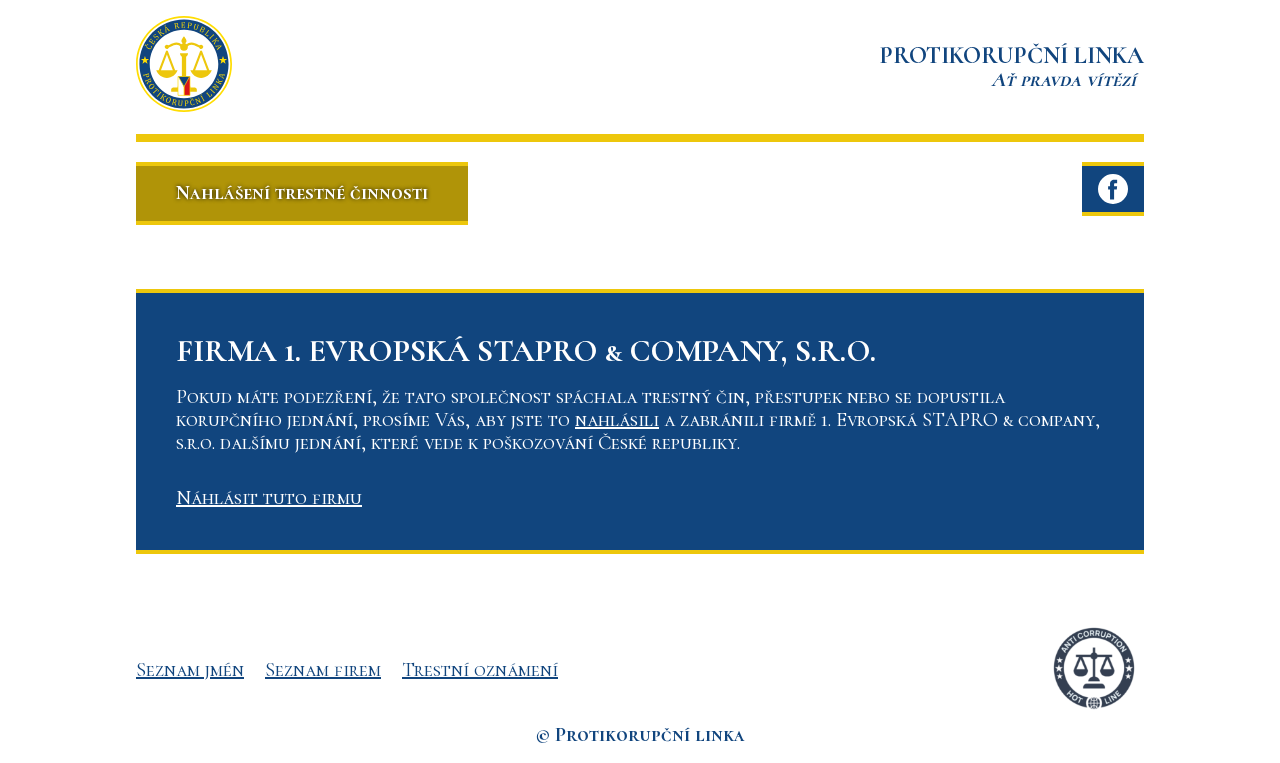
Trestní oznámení (480, 670)
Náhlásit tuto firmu (269, 498)
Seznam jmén (190, 670)
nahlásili (617, 420)
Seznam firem (323, 670)
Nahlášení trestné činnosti (302, 193)
